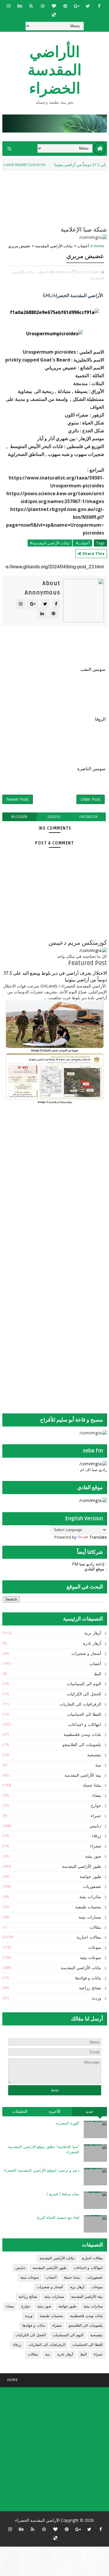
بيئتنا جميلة (92, 1785)
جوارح (96, 1806)
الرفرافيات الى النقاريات (80, 1704)
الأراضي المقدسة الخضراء (54, 70)
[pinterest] (65, 6)
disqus (54, 817)
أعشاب (83, 246)
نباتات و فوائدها (88, 1978)
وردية (97, 1998)
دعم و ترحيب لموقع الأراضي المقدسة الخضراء (42, 2171)
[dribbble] (42, 6)
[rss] (31, 6)
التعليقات (20, 2112)
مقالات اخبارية (89, 1937)
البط (98, 1674)
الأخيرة (55, 2112)
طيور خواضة (90, 1877)
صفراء (96, 1846)
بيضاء (97, 1795)
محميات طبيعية (88, 1907)
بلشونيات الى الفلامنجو (82, 1745)
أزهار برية (93, 1633)
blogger (19, 817)
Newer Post (18, 799)
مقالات (95, 1927)
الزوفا (100, 719)
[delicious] (54, 15)
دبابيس (95, 1826)
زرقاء (97, 1836)
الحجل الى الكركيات (84, 1694)
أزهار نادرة (92, 1643)
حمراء (96, 1816)
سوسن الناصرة (91, 769)
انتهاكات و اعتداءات (85, 1725)
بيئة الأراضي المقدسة (83, 1775)
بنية (98, 1765)
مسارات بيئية (90, 1917)
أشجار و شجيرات (86, 1654)
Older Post (91, 799)
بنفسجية (94, 1755)
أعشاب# (82, 543)
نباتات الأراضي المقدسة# (50, 543)
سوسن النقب (93, 669)
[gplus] (76, 6)
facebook (89, 817)
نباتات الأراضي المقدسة (54, 246)
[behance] (20, 6)
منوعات (95, 1948)
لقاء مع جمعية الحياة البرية (58, 2218)
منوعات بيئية (91, 1958)
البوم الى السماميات (84, 1684)
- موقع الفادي (96, 1569)
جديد (89, 2112)
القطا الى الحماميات (84, 1714)
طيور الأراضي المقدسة (82, 1867)
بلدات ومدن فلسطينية (82, 1735)
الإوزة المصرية (68, 2123)
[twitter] (88, 6)
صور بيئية (93, 1856)
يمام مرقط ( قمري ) (63, 2194)
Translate (98, 1537)
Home (99, 246)
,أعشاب (42, 272)
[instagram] (8, 6)
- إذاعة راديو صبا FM (90, 1564)
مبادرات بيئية (90, 1897)
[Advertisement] (71, 1156)
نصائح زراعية (90, 1988)
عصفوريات (92, 1887)
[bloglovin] (54, 6)
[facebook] (99, 6)
